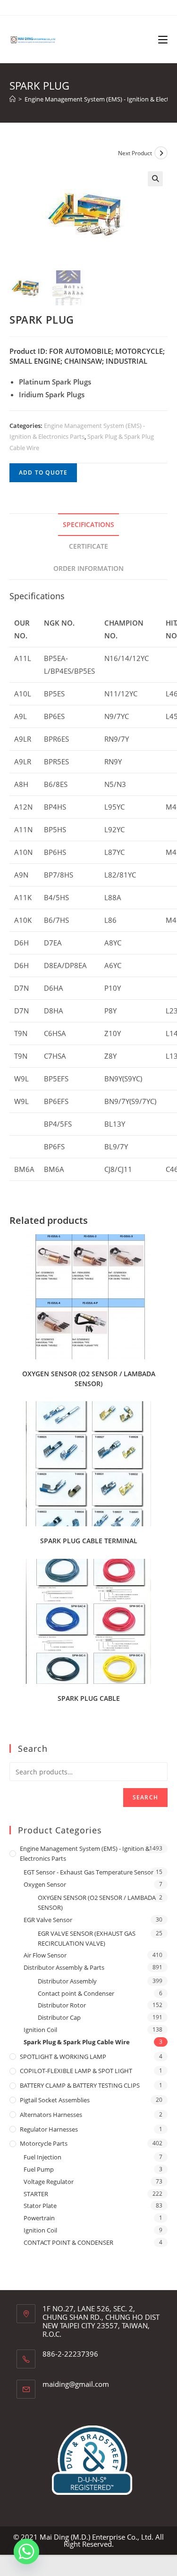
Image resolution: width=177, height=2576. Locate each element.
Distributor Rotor (62, 2005)
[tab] (88, 525)
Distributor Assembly (67, 1981)
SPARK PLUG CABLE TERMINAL (89, 1541)
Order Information (88, 569)
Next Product (135, 153)
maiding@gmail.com (76, 2384)
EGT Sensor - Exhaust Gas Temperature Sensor (88, 1872)
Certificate (88, 546)
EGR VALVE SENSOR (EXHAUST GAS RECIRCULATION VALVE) (87, 1938)
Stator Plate (40, 2206)
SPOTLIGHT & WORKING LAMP (63, 2057)
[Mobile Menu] (163, 39)
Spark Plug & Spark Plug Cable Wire (77, 2042)
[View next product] (161, 153)
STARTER (36, 2194)
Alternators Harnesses (51, 2115)
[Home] (13, 99)
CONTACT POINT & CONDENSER (68, 2242)
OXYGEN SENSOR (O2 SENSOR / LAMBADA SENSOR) (89, 1379)
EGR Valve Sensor (48, 1920)
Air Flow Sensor (45, 1955)
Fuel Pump (39, 2169)
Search (145, 1797)
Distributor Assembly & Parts (64, 1967)
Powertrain (39, 2218)
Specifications (88, 525)
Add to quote (43, 473)
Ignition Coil (40, 2030)
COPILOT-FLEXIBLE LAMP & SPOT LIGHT (76, 2071)
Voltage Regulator (49, 2182)
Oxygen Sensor (45, 1884)
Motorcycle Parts (44, 2143)
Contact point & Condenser (76, 1993)
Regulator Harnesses (49, 2129)
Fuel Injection (42, 2157)
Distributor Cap (59, 2017)
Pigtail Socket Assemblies (55, 2100)
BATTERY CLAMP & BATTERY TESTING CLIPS (80, 2085)
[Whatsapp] (26, 2551)
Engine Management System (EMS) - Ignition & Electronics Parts (85, 1853)
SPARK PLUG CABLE (89, 1698)
